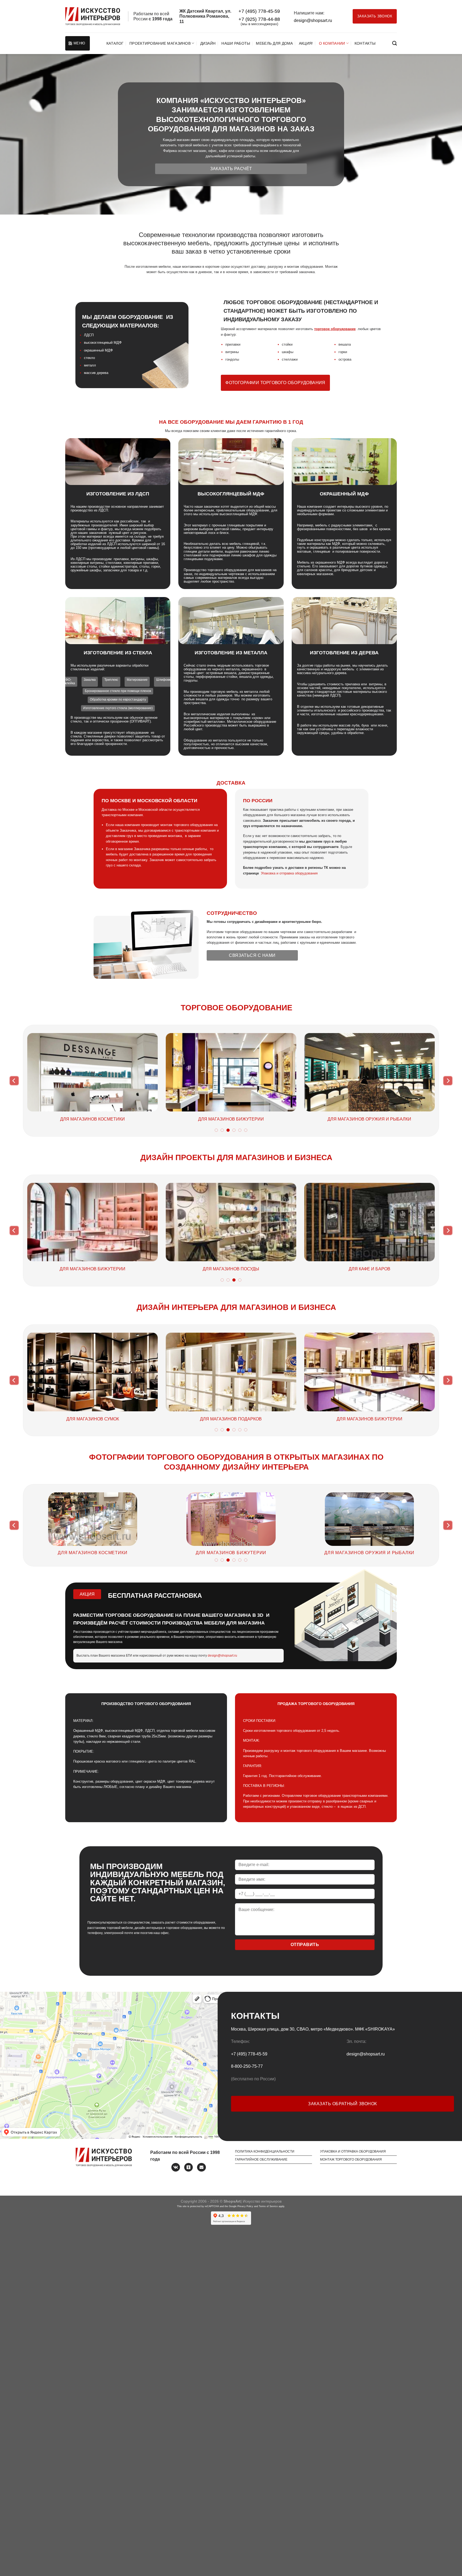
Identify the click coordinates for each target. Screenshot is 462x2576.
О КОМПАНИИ (332, 43)
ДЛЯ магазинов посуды (103, 1553)
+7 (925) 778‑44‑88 (259, 19)
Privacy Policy (245, 2206)
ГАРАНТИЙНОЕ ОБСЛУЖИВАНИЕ (261, 2160)
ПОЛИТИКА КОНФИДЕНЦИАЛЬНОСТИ (265, 2151)
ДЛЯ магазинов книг (379, 1553)
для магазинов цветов (241, 1553)
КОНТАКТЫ (365, 43)
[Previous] (14, 1081)
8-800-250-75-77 (247, 2066)
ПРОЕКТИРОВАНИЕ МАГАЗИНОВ (160, 43)
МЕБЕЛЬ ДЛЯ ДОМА (274, 43)
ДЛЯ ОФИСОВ (301, 1269)
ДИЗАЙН (208, 43)
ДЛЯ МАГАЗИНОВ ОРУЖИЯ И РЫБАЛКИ (101, 1419)
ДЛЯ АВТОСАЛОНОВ (162, 1269)
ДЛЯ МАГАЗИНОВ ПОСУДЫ (93, 1119)
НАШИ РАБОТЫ (236, 43)
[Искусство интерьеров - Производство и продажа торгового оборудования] (93, 16)
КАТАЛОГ (115, 43)
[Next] (448, 1081)
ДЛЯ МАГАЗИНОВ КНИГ (370, 1119)
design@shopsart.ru (313, 20)
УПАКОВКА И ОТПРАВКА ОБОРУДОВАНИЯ (353, 2151)
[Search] (394, 43)
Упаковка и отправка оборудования (289, 873)
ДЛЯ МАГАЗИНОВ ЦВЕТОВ (231, 1119)
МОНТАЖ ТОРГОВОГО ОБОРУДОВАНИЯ (351, 2160)
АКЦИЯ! (306, 43)
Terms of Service (268, 2206)
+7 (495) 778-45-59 (259, 11)
